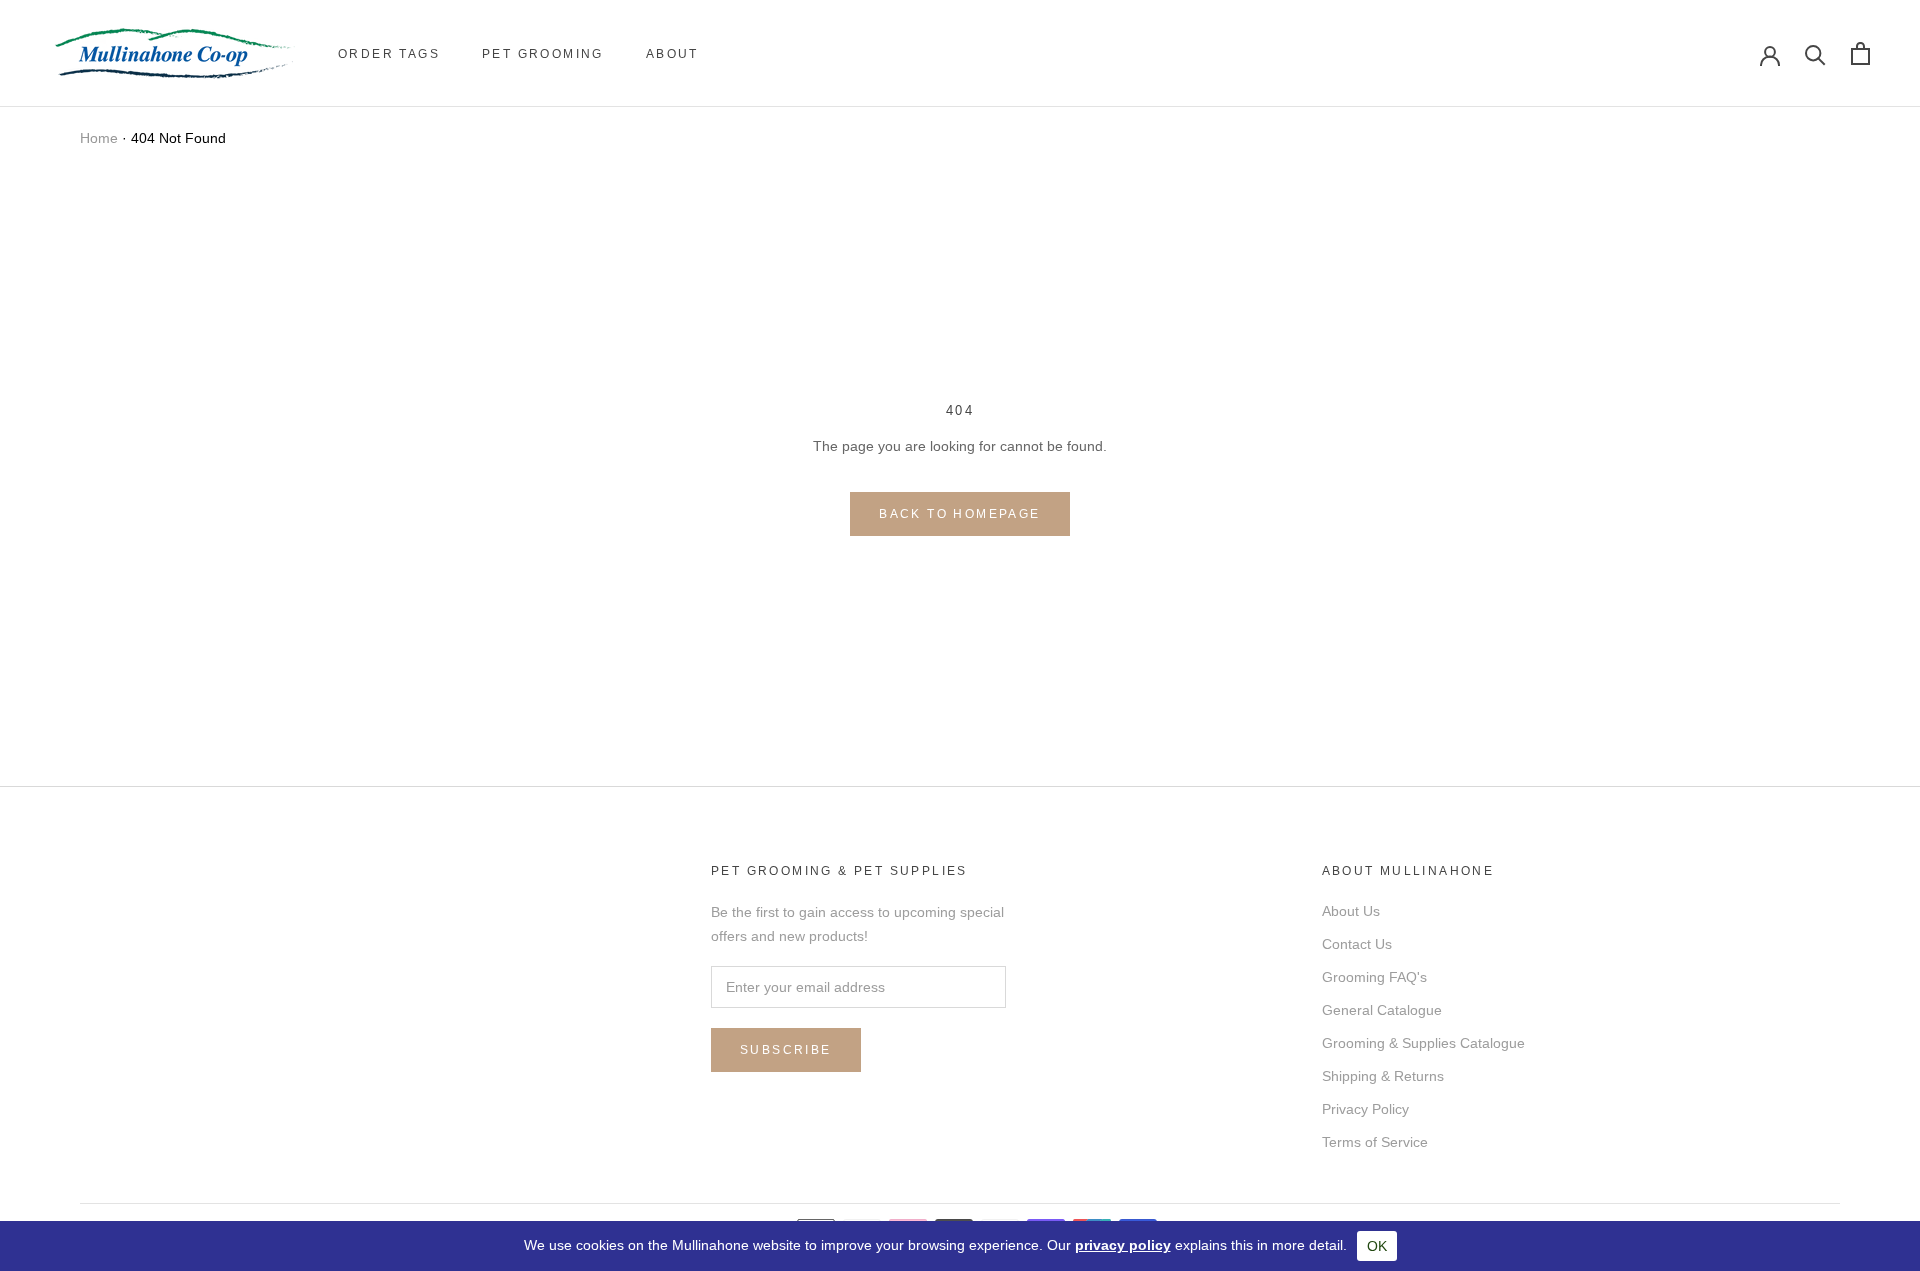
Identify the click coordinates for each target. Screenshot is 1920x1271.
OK (1377, 1246)
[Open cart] (1860, 53)
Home (99, 138)
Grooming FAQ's (1374, 977)
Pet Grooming (543, 54)
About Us (1351, 911)
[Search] (1815, 53)
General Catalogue (1382, 1010)
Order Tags (389, 54)
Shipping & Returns (1383, 1076)
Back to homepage (959, 514)
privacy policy (1123, 1245)
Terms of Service (1375, 1142)
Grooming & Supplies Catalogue (1423, 1043)
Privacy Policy (1365, 1109)
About (672, 54)
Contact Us (1357, 944)
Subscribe (786, 1050)
